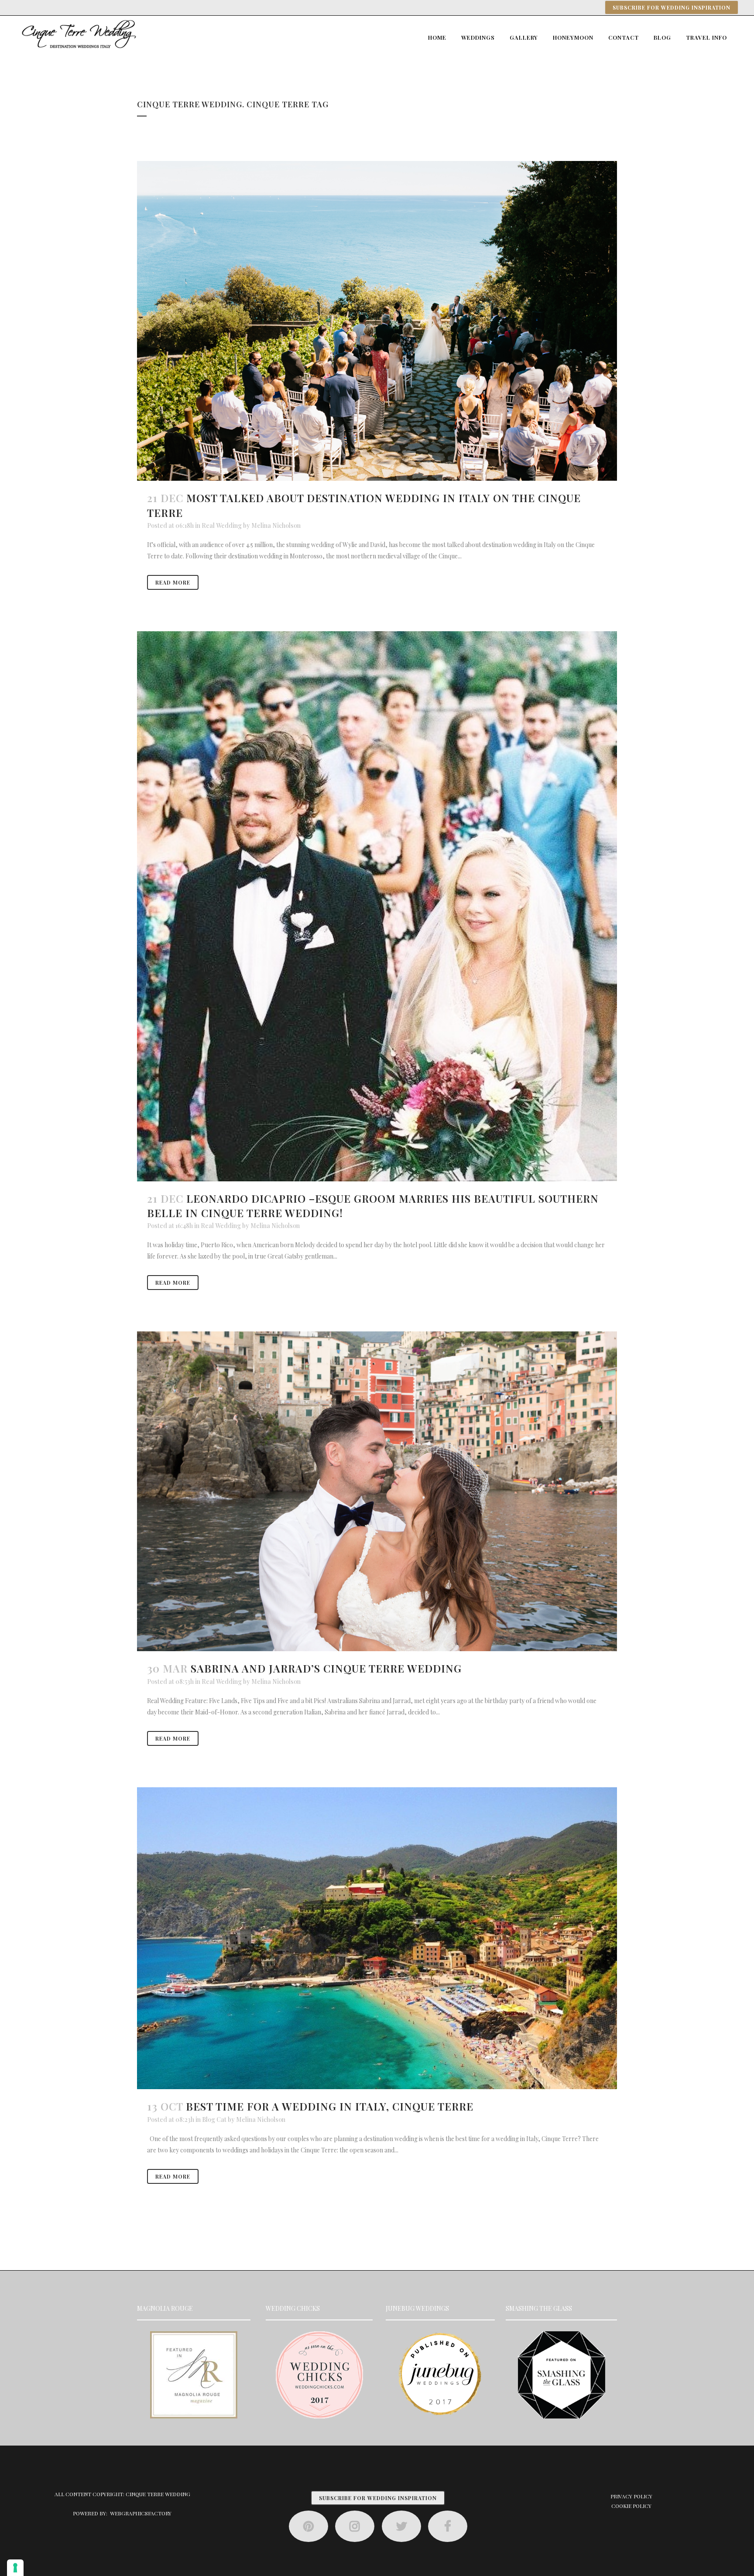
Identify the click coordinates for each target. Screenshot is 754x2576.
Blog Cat (214, 2119)
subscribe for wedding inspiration (378, 2498)
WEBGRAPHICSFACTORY (141, 2513)
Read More (173, 582)
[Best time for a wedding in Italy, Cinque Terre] (377, 1938)
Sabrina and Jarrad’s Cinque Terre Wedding (326, 1668)
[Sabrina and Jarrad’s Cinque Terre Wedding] (377, 1491)
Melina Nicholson (276, 525)
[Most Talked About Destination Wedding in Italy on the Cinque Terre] (377, 321)
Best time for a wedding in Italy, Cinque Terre (330, 2106)
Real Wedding (222, 525)
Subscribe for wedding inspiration (672, 7)
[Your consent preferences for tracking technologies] (15, 2568)
